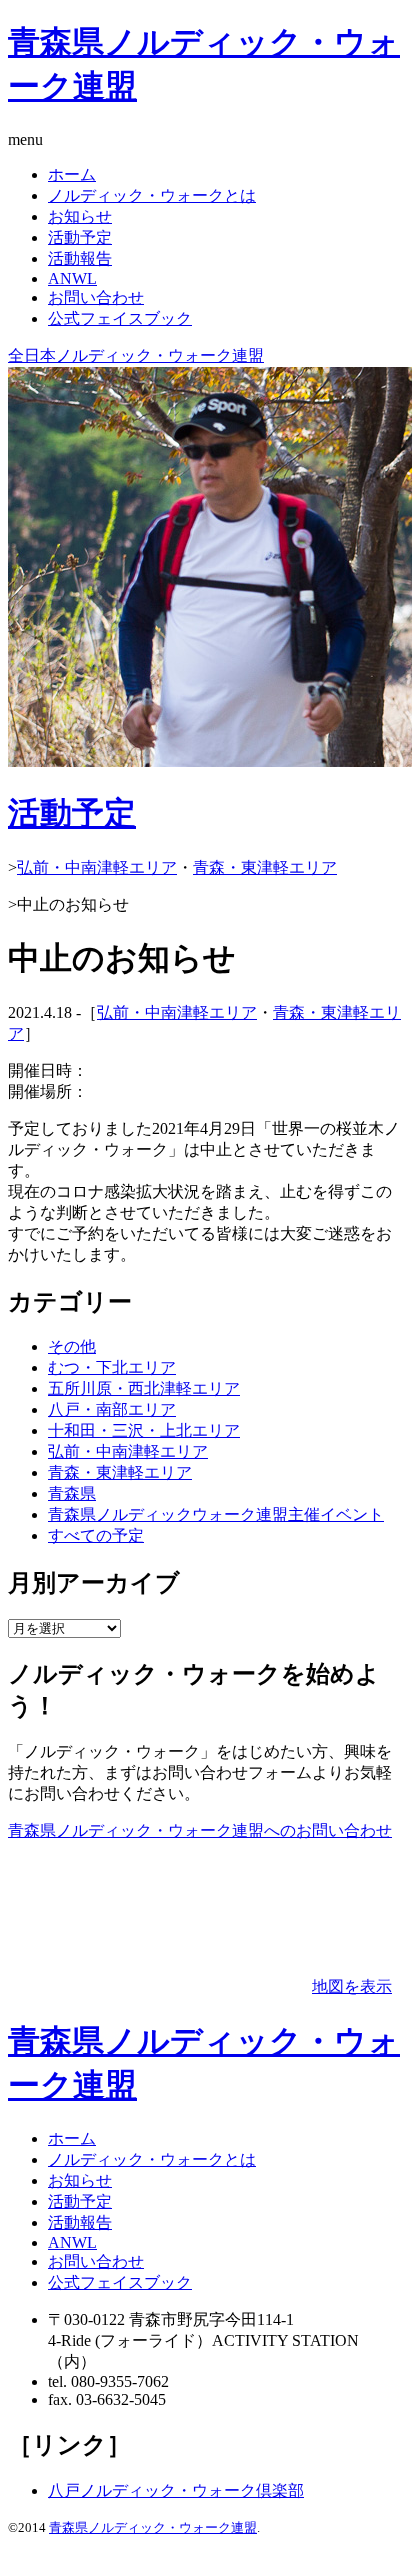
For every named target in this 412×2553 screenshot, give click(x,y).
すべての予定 (96, 1535)
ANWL (72, 278)
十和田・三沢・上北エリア (144, 1430)
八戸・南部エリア (112, 1409)
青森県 (72, 1493)
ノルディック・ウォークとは (152, 195)
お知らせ (80, 216)
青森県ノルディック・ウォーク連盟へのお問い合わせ (200, 1830)
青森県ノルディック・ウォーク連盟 (153, 2527)
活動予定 (80, 237)
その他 (72, 1346)
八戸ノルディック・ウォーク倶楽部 (176, 2490)
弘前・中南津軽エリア (97, 867)
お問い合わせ (96, 297)
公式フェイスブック (120, 318)
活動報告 (80, 258)
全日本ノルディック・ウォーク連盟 (136, 355)
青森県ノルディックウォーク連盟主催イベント (216, 1514)
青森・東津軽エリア (265, 867)
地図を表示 (352, 1986)
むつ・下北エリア (112, 1367)
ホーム (72, 174)
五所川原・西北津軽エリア (144, 1388)
